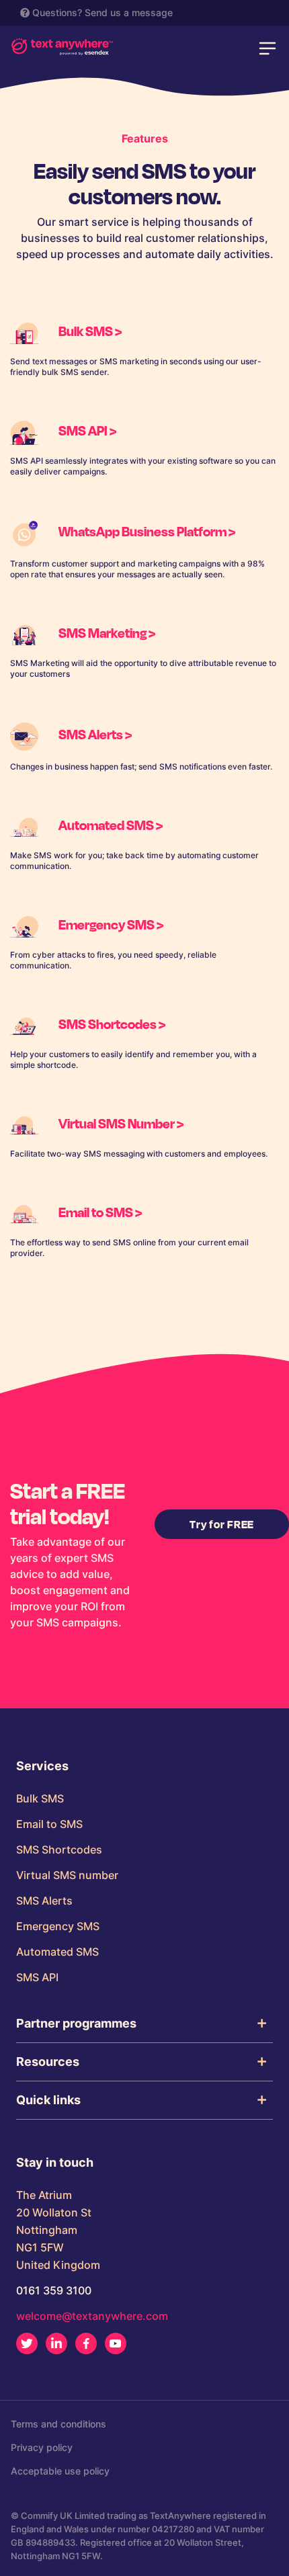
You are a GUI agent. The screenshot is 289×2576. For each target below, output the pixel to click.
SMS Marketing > (107, 632)
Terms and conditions (58, 2424)
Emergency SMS (58, 1926)
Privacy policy (42, 2447)
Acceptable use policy (60, 2471)
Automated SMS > (111, 825)
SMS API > (87, 430)
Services (42, 1766)
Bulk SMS (40, 1798)
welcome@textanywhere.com (92, 2316)
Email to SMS (49, 1824)
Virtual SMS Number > (121, 1123)
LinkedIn (56, 2343)
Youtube (116, 2343)
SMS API (37, 1977)
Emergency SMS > (111, 924)
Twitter (27, 2343)
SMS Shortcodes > (112, 1024)
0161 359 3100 (54, 2290)
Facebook (86, 2343)
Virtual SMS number (67, 1875)
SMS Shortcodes (59, 1850)
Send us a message (129, 12)
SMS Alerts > (95, 734)
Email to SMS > (100, 1212)
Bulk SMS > (90, 331)
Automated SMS (57, 1952)
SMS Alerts (44, 1901)
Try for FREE (222, 1524)
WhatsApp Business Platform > (147, 531)
